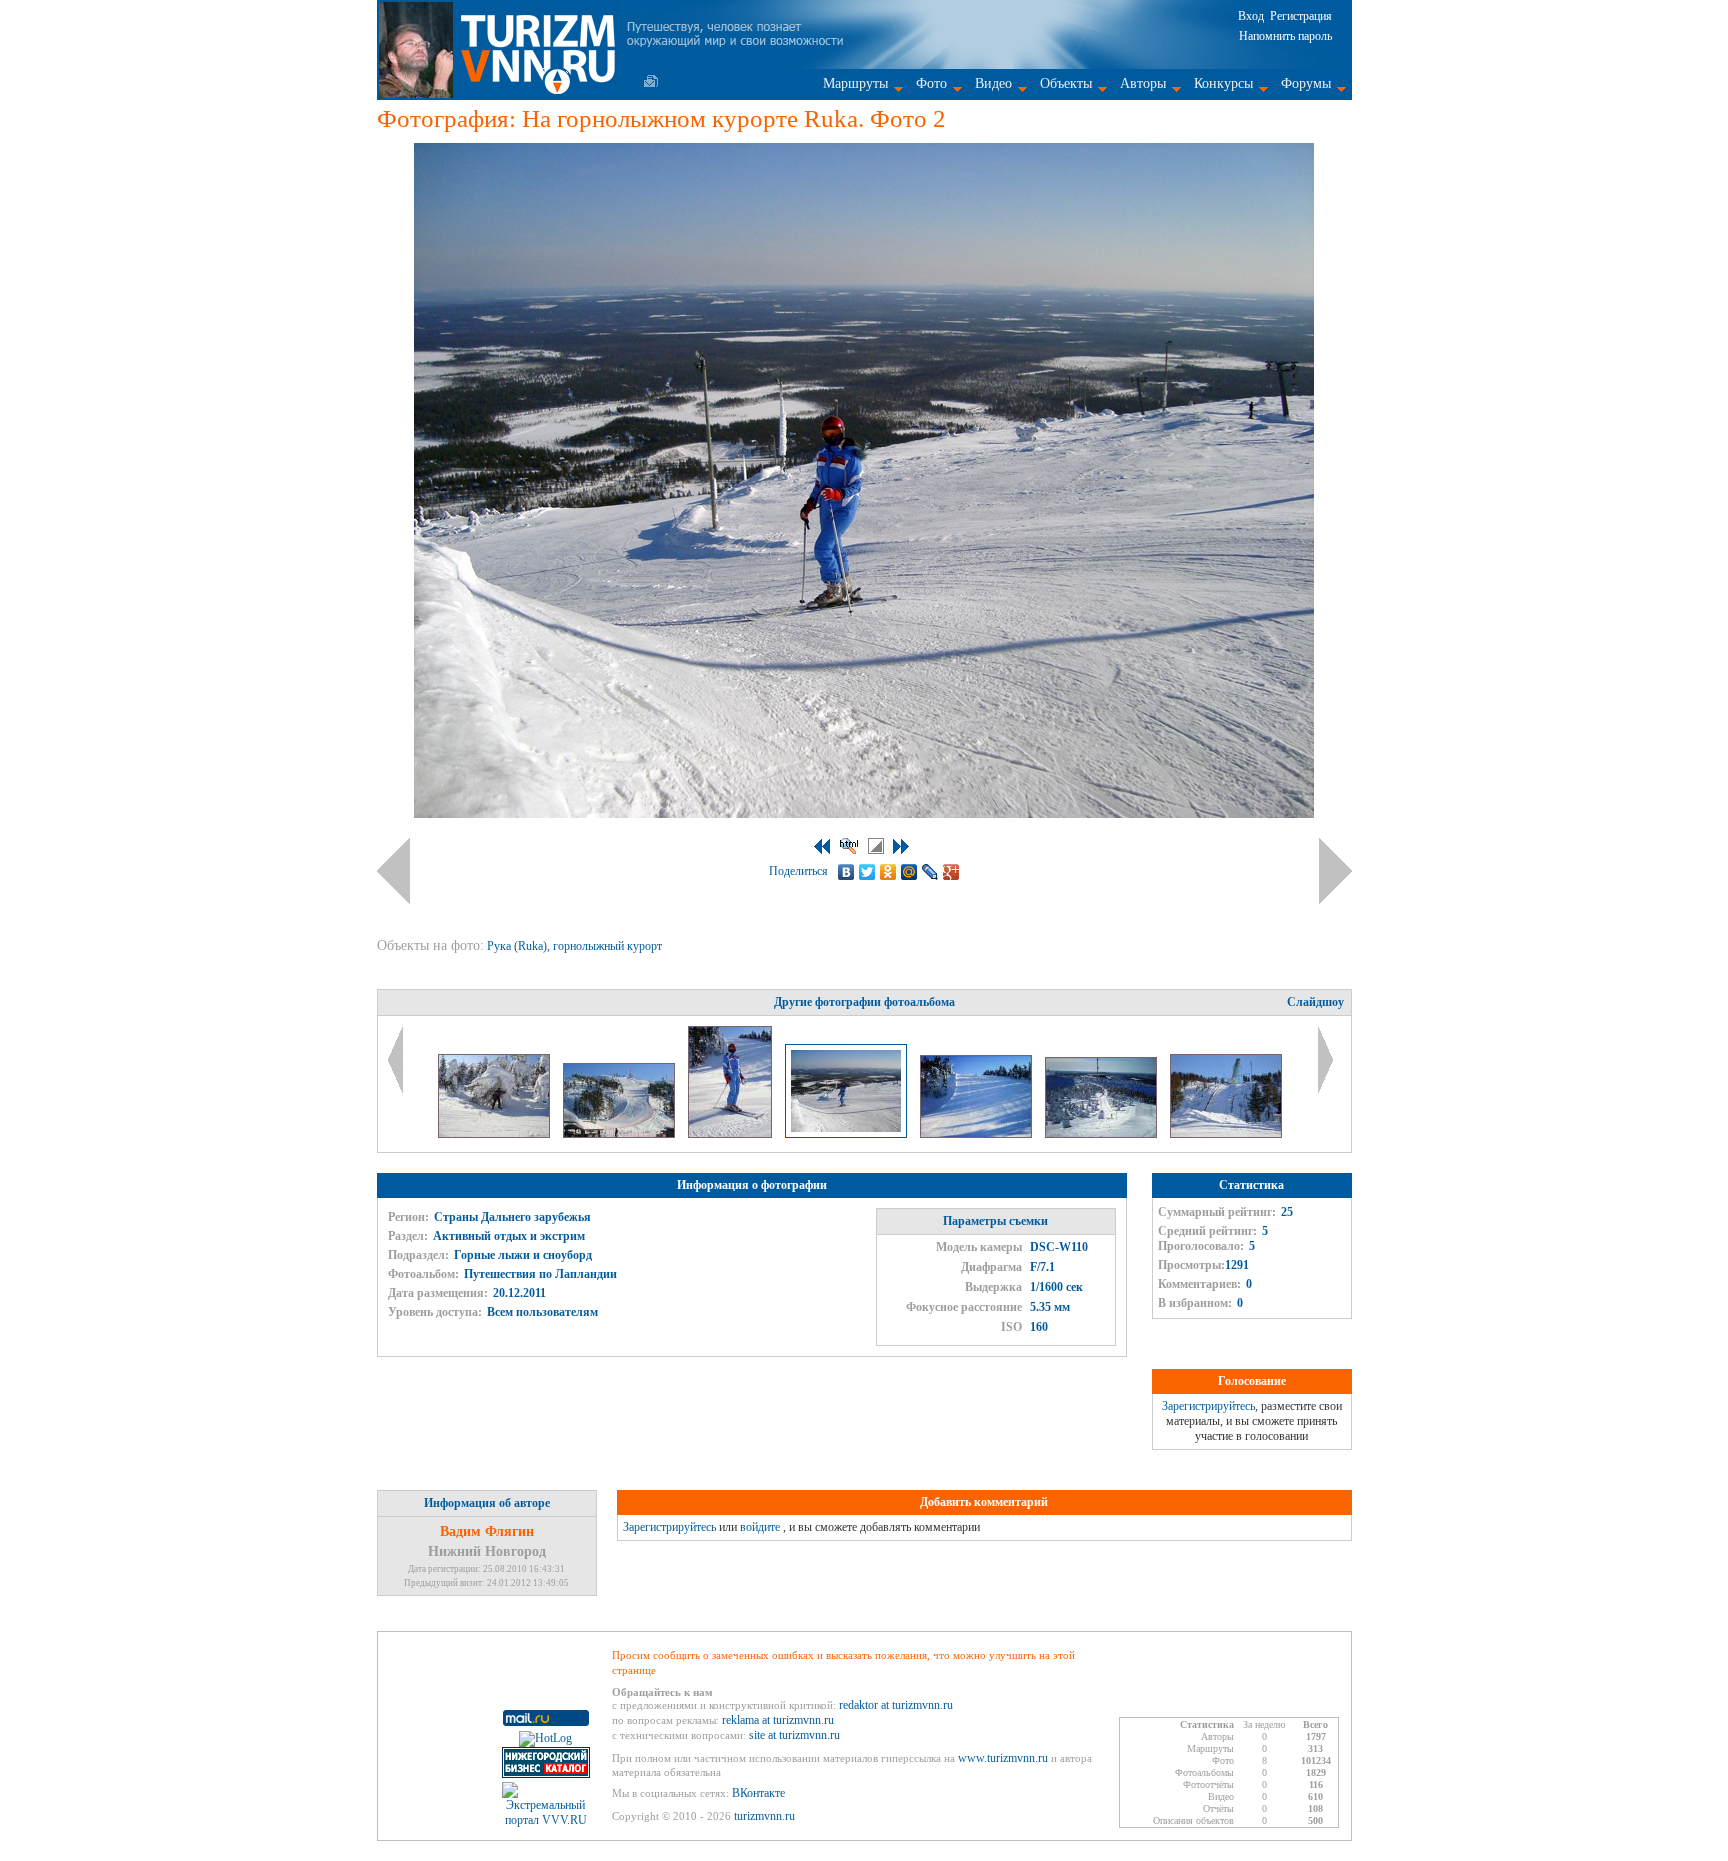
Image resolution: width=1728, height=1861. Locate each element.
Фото (931, 83)
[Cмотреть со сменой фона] (876, 846)
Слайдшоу (1315, 1002)
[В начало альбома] (822, 846)
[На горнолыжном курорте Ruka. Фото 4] (1102, 1134)
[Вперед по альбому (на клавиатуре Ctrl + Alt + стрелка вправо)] (1335, 871)
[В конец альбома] (901, 846)
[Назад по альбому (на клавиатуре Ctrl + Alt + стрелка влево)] (393, 871)
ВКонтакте (758, 1793)
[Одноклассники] (888, 872)
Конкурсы (1223, 83)
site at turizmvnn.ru (794, 1735)
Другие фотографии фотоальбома (864, 1002)
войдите (760, 1527)
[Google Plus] (951, 872)
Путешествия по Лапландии (540, 1274)
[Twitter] (867, 872)
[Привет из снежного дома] (495, 1134)
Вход (1251, 16)
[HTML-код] (849, 846)
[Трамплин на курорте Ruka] (1226, 1134)
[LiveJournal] (930, 872)
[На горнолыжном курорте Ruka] (731, 1134)
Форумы (1306, 83)
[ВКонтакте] (846, 872)
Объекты (1066, 83)
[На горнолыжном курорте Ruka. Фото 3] (977, 1134)
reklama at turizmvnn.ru (778, 1720)
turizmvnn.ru (764, 1816)
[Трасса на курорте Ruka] (620, 1134)
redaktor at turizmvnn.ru (896, 1705)
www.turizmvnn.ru (1003, 1758)
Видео (993, 83)
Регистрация (1301, 16)
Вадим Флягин (487, 1531)
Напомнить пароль (1285, 36)
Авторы (1143, 83)
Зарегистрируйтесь (1208, 1406)
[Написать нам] (651, 81)
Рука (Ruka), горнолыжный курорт (576, 946)
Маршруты (855, 83)
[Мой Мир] (909, 872)
